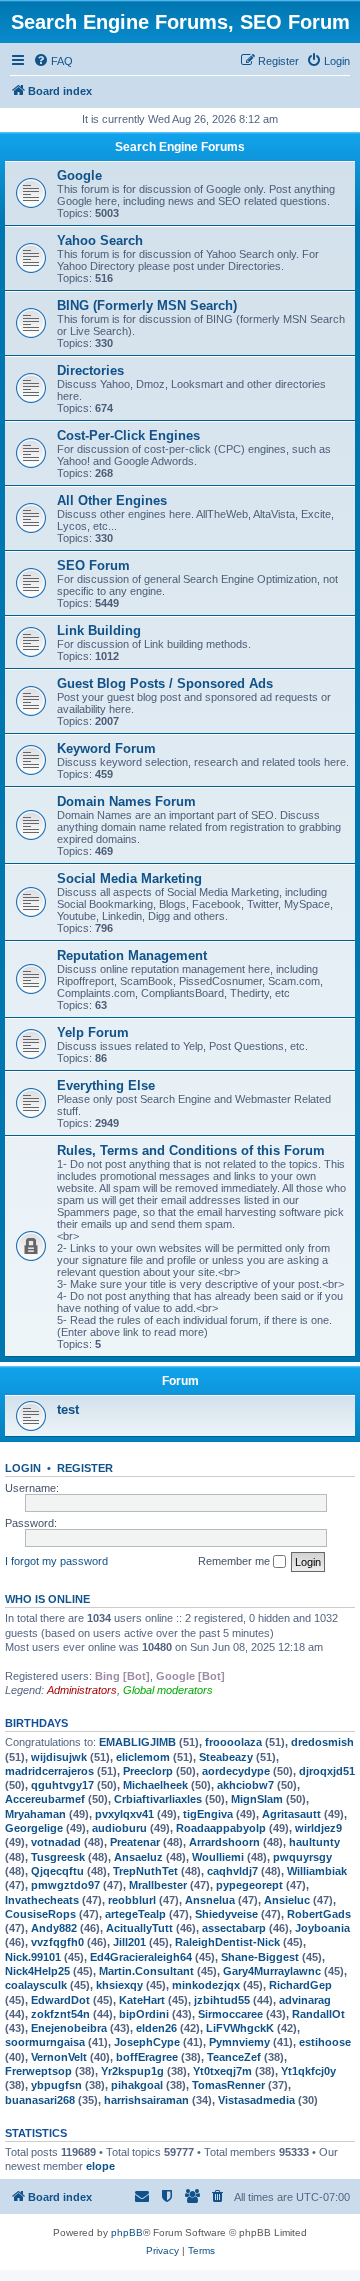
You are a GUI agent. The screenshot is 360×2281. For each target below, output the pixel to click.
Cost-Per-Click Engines (128, 435)
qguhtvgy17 (62, 1785)
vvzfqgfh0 (57, 1942)
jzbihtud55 (222, 2000)
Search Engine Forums (180, 147)
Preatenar (135, 1842)
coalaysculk (36, 1985)
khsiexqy (119, 1985)
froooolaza (233, 1742)
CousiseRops (40, 1914)
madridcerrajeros (49, 1771)
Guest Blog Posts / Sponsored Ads (165, 683)
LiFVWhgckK (240, 2028)
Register (85, 1468)
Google (79, 175)
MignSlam (257, 1799)
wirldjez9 (318, 1828)
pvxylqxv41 (124, 1814)
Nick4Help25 (37, 1971)
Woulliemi (218, 1857)
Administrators (82, 1690)
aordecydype (236, 1771)
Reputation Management (132, 955)
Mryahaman (35, 1814)
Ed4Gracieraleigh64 (141, 1957)
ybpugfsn (56, 2085)
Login (23, 1468)
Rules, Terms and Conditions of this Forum (191, 1150)
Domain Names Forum (126, 801)
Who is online (47, 1599)
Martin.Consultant (146, 1971)
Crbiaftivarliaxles (158, 1799)
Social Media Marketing (129, 878)
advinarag (305, 2000)
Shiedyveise (226, 1914)
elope (100, 2166)
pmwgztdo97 (65, 1885)
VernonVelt (59, 2057)
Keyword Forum (106, 748)
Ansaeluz (138, 1857)
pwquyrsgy (302, 1857)
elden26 (156, 2028)
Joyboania (322, 1928)
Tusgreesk (58, 1857)
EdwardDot (60, 2000)
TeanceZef (234, 2057)
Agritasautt (291, 1814)
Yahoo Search (100, 240)
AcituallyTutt (139, 1928)
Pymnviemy (239, 2042)
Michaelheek (155, 1785)
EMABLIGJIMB (137, 1742)
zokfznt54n (60, 2014)
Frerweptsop (38, 2071)
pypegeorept (249, 1885)
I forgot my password (56, 1561)
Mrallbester (158, 1885)
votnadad (56, 1842)
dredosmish (322, 1742)
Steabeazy (226, 1757)
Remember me (235, 1561)
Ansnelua (210, 1900)
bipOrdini (144, 2014)
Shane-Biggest (260, 1957)
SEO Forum (93, 565)
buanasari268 (40, 2100)
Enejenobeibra (69, 2028)
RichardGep (300, 1985)
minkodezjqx (206, 1985)
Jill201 (129, 1942)
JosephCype (147, 2042)
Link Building (99, 630)
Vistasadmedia (256, 2100)
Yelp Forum (93, 1032)
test (68, 1409)
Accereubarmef (45, 1799)
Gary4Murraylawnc (272, 1971)
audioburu (119, 1828)
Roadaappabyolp (221, 1828)
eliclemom (143, 1757)
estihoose (325, 2042)
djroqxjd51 (327, 1771)
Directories (90, 370)
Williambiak (317, 1871)
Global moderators (168, 1690)
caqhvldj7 (232, 1871)
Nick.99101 (33, 1957)
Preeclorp (148, 1771)
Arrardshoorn (224, 1842)
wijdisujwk (59, 1757)
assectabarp (234, 1928)
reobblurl (132, 1900)
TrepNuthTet (145, 1871)
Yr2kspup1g (132, 2071)
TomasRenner (228, 2085)
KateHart (142, 2000)
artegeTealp (135, 1914)
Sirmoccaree (230, 2014)
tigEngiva (208, 1814)
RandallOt (318, 2014)
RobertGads (319, 1914)
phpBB (127, 2232)
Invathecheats (42, 1900)
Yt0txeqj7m (222, 2071)
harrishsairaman (146, 2100)
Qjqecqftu (57, 1871)
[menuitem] (53, 61)
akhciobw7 (245, 1785)
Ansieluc (287, 1900)
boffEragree (147, 2057)
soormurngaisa (45, 2042)
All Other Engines (112, 500)
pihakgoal (137, 2085)
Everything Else (106, 1085)
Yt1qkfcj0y (308, 2071)
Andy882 (54, 1928)
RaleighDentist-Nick (227, 1942)
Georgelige (34, 1828)
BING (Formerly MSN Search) (147, 305)
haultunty (314, 1842)
